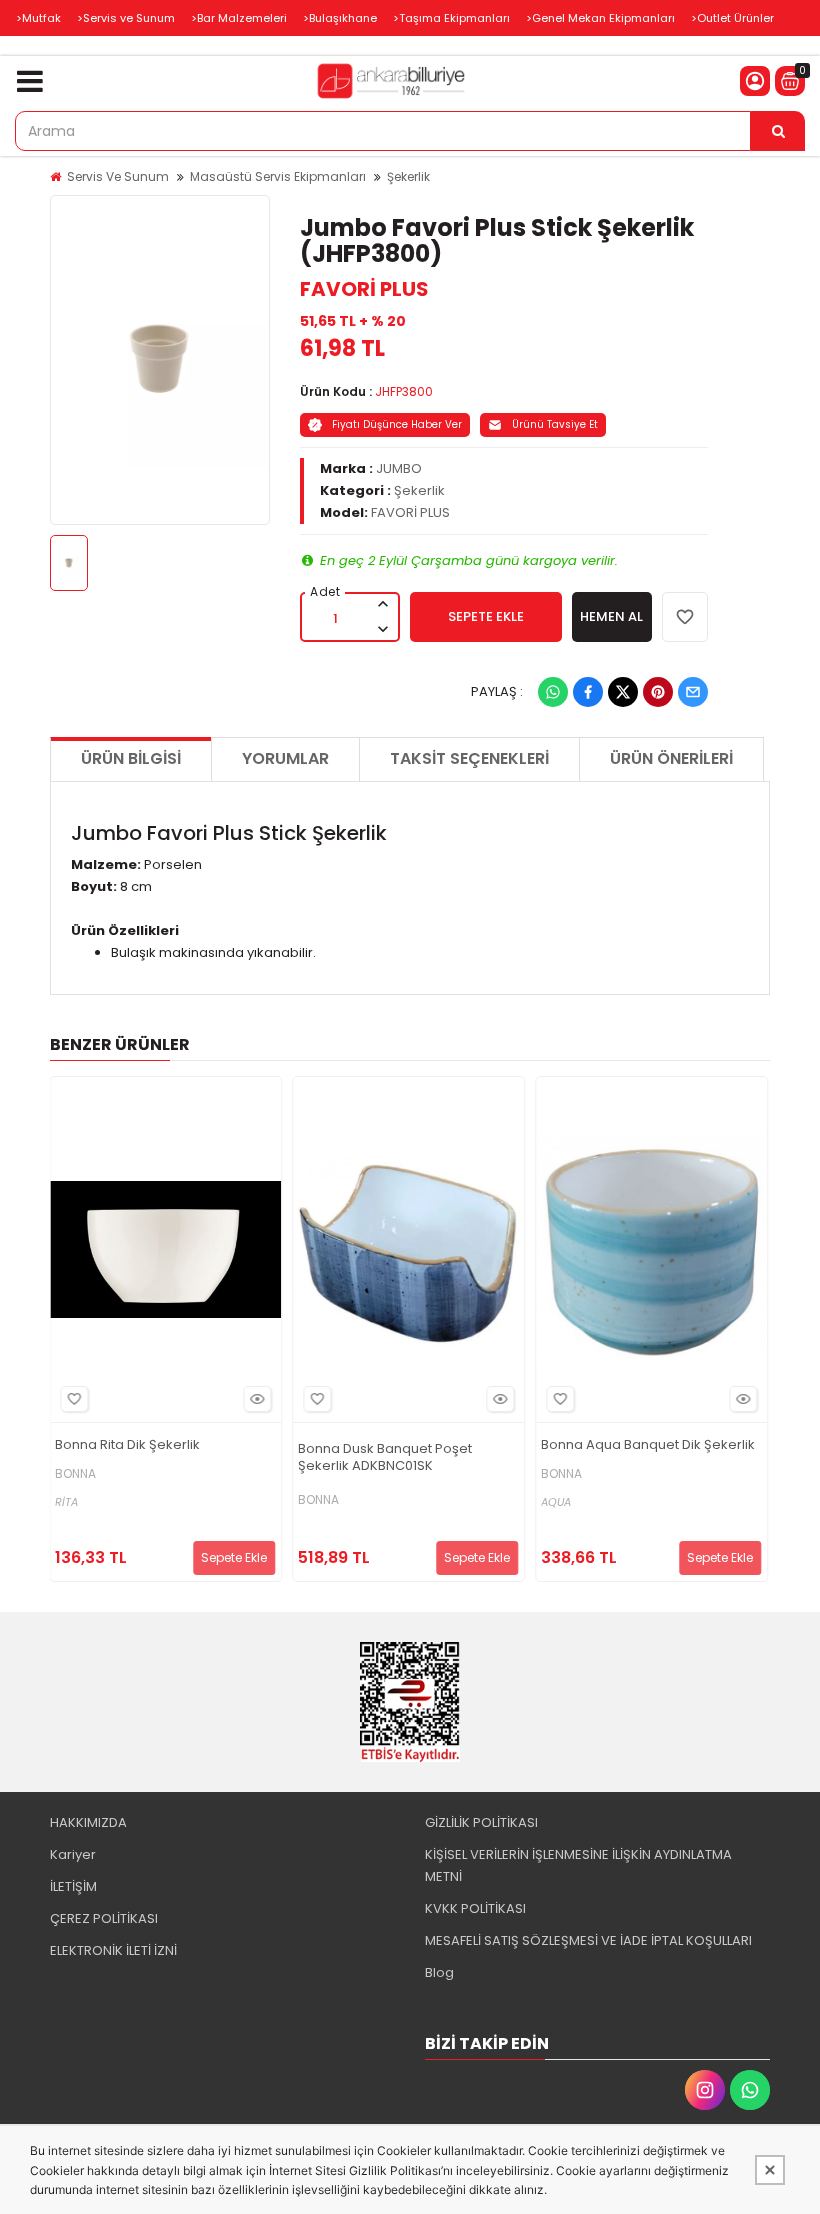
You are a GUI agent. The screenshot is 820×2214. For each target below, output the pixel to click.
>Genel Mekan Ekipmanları (600, 18)
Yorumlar (285, 758)
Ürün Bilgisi (131, 758)
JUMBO (399, 468)
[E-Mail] (693, 692)
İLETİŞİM (73, 1886)
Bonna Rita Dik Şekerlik (127, 1445)
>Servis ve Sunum (126, 18)
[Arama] (778, 131)
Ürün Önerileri (671, 758)
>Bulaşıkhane (340, 18)
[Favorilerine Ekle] (74, 1399)
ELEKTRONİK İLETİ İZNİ (113, 1950)
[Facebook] (588, 692)
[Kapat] (770, 2170)
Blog (439, 1972)
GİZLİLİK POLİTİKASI (481, 1822)
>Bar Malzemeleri (239, 18)
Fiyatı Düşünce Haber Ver (397, 424)
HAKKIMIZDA (88, 1822)
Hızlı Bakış (257, 1399)
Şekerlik (408, 176)
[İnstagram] (705, 2090)
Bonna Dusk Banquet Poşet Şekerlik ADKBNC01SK (385, 1458)
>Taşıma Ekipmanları (451, 18)
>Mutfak (38, 18)
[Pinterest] (658, 692)
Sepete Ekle (234, 1557)
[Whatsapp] (553, 692)
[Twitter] (623, 692)
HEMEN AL (611, 616)
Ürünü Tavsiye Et (555, 424)
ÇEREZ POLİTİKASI (104, 1918)
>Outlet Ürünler (732, 18)
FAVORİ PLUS (364, 289)
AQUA (556, 1502)
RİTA (66, 1502)
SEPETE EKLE (486, 616)
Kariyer (73, 1854)
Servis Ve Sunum (118, 176)
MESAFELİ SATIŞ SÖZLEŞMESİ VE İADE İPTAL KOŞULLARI (588, 1940)
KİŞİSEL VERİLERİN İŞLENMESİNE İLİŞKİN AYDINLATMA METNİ (578, 1865)
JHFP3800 (404, 391)
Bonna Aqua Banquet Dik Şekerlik (648, 1445)
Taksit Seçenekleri (469, 758)
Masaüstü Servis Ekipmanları (278, 176)
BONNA (75, 1474)
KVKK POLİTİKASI (475, 1908)
